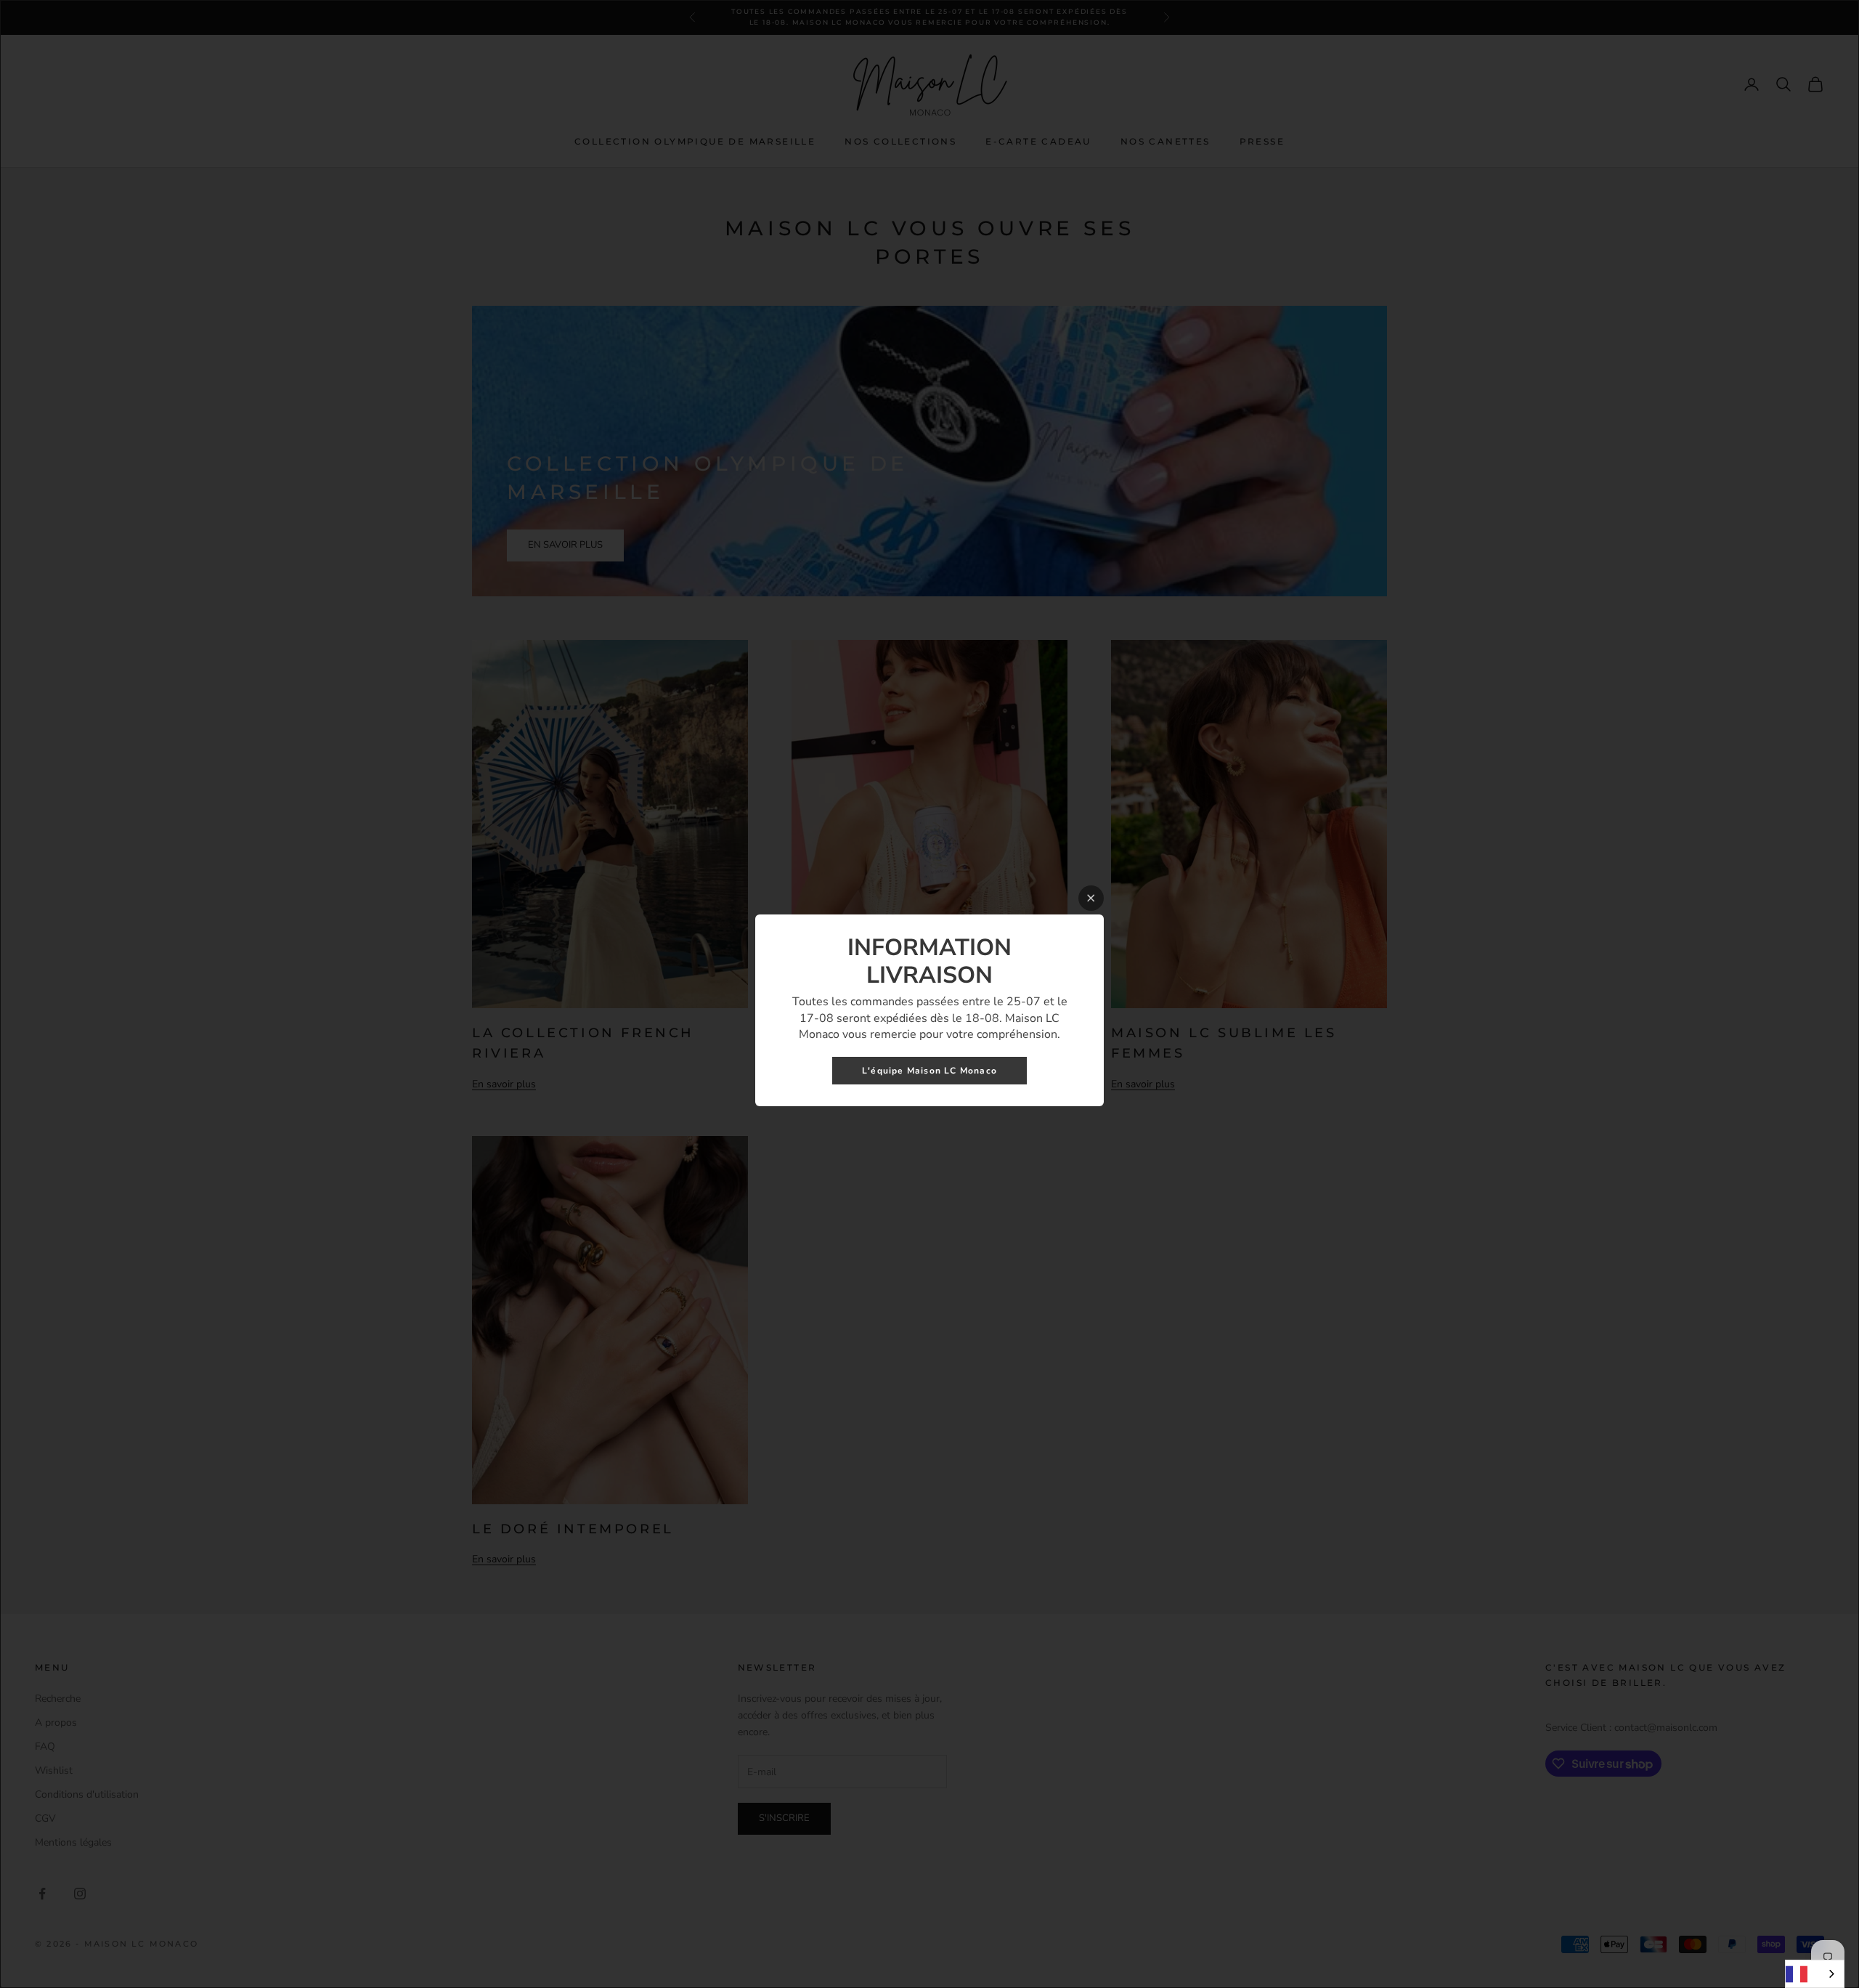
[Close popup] (1091, 898)
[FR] (1815, 1974)
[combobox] (1815, 1974)
